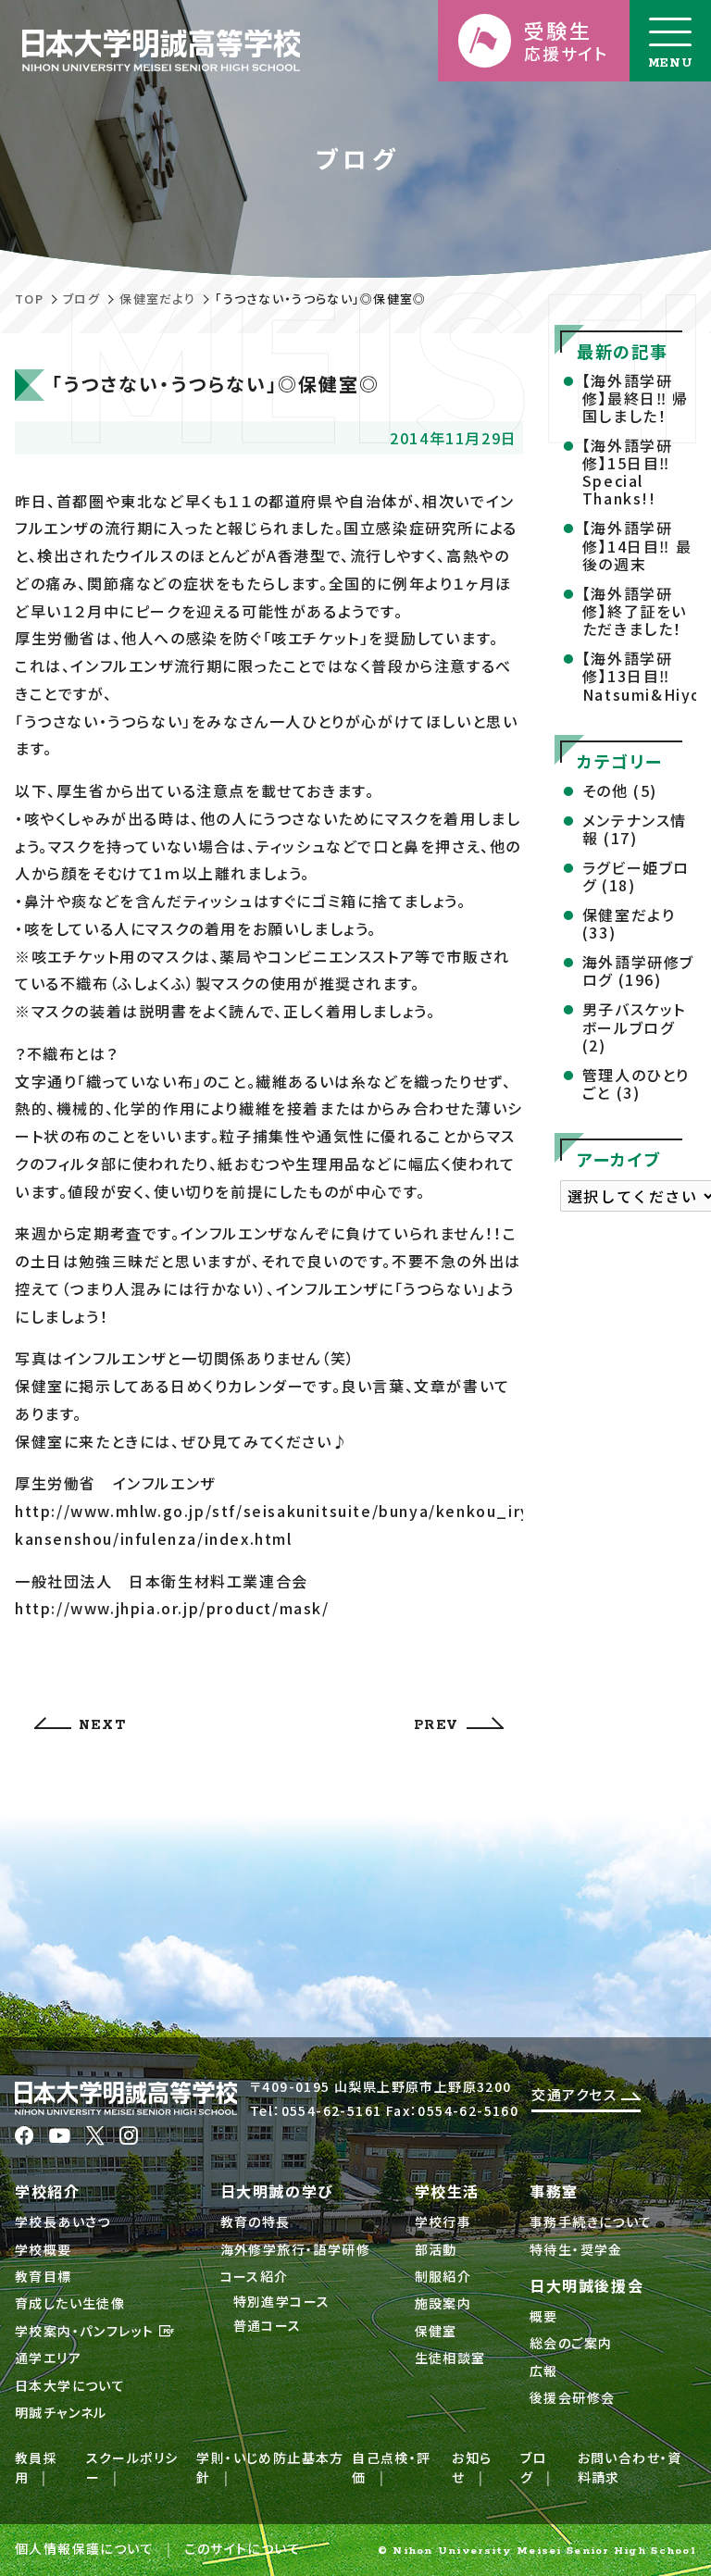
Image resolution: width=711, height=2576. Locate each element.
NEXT (102, 1725)
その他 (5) (620, 790)
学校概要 (44, 2249)
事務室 (554, 2191)
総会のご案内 (571, 2343)
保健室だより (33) (629, 923)
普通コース (268, 2325)
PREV (437, 1725)
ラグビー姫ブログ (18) (636, 876)
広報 (544, 2371)
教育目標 (44, 2276)
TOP (29, 299)
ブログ (81, 299)
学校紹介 (47, 2191)
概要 (544, 2316)
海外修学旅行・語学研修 (295, 2249)
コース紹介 (255, 2276)
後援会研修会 (572, 2397)
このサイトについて (243, 2548)
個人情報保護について (84, 2548)
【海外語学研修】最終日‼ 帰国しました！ (636, 398)
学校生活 (447, 2191)
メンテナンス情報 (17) (635, 829)
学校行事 (443, 2221)
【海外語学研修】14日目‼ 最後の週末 (637, 545)
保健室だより (157, 299)
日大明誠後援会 (586, 2285)
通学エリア (48, 2358)
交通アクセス (576, 2094)
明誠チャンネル (61, 2412)
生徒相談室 (450, 2358)
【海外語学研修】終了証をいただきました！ (635, 611)
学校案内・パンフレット (87, 2331)
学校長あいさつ (63, 2221)
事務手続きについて (591, 2221)
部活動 (436, 2249)
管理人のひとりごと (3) (636, 1083)
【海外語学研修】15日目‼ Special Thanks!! (628, 472)
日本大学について (70, 2385)
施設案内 (443, 2303)
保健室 (436, 2331)
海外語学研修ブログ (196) (638, 971)
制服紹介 (443, 2276)
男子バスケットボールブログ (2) (634, 1027)
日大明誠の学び (277, 2191)
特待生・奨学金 (576, 2249)
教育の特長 (256, 2221)
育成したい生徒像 (70, 2303)
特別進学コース (282, 2301)
